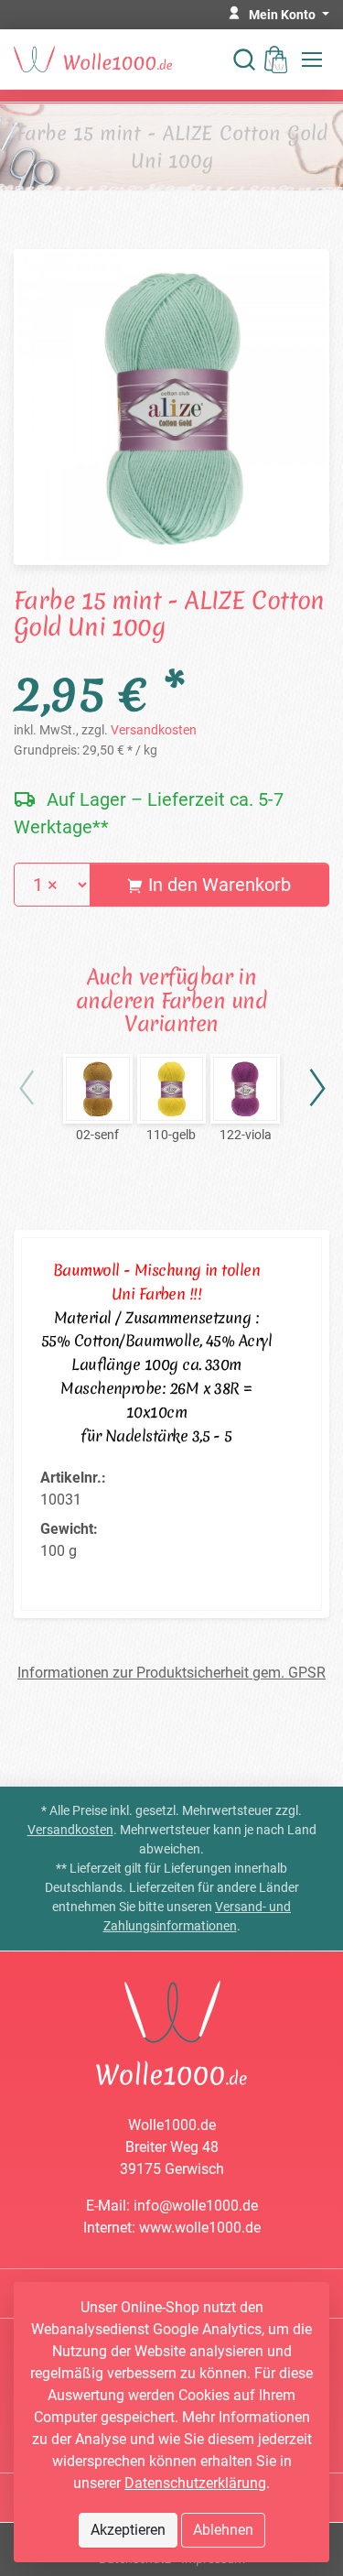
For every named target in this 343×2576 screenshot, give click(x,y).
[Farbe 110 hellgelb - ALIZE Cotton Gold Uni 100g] (172, 1089)
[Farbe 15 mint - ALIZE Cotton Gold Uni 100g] (171, 405)
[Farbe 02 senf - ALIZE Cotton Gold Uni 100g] (98, 1089)
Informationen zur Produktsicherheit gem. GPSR (171, 1673)
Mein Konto (284, 15)
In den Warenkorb (217, 885)
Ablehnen (223, 2530)
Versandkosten (154, 730)
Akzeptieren (128, 2530)
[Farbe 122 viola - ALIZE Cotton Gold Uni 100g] (245, 1089)
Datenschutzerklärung (195, 2483)
